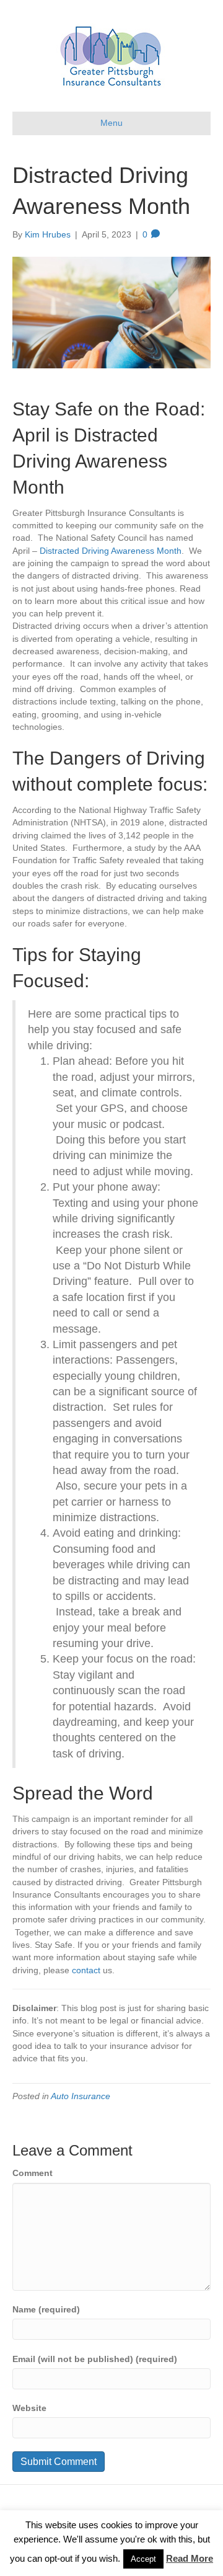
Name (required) (46, 2309)
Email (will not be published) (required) (95, 2359)
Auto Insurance (81, 2096)
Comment (33, 2173)
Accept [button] (143, 2559)
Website (29, 2408)
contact (86, 1970)
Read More (190, 2558)
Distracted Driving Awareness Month (111, 551)
